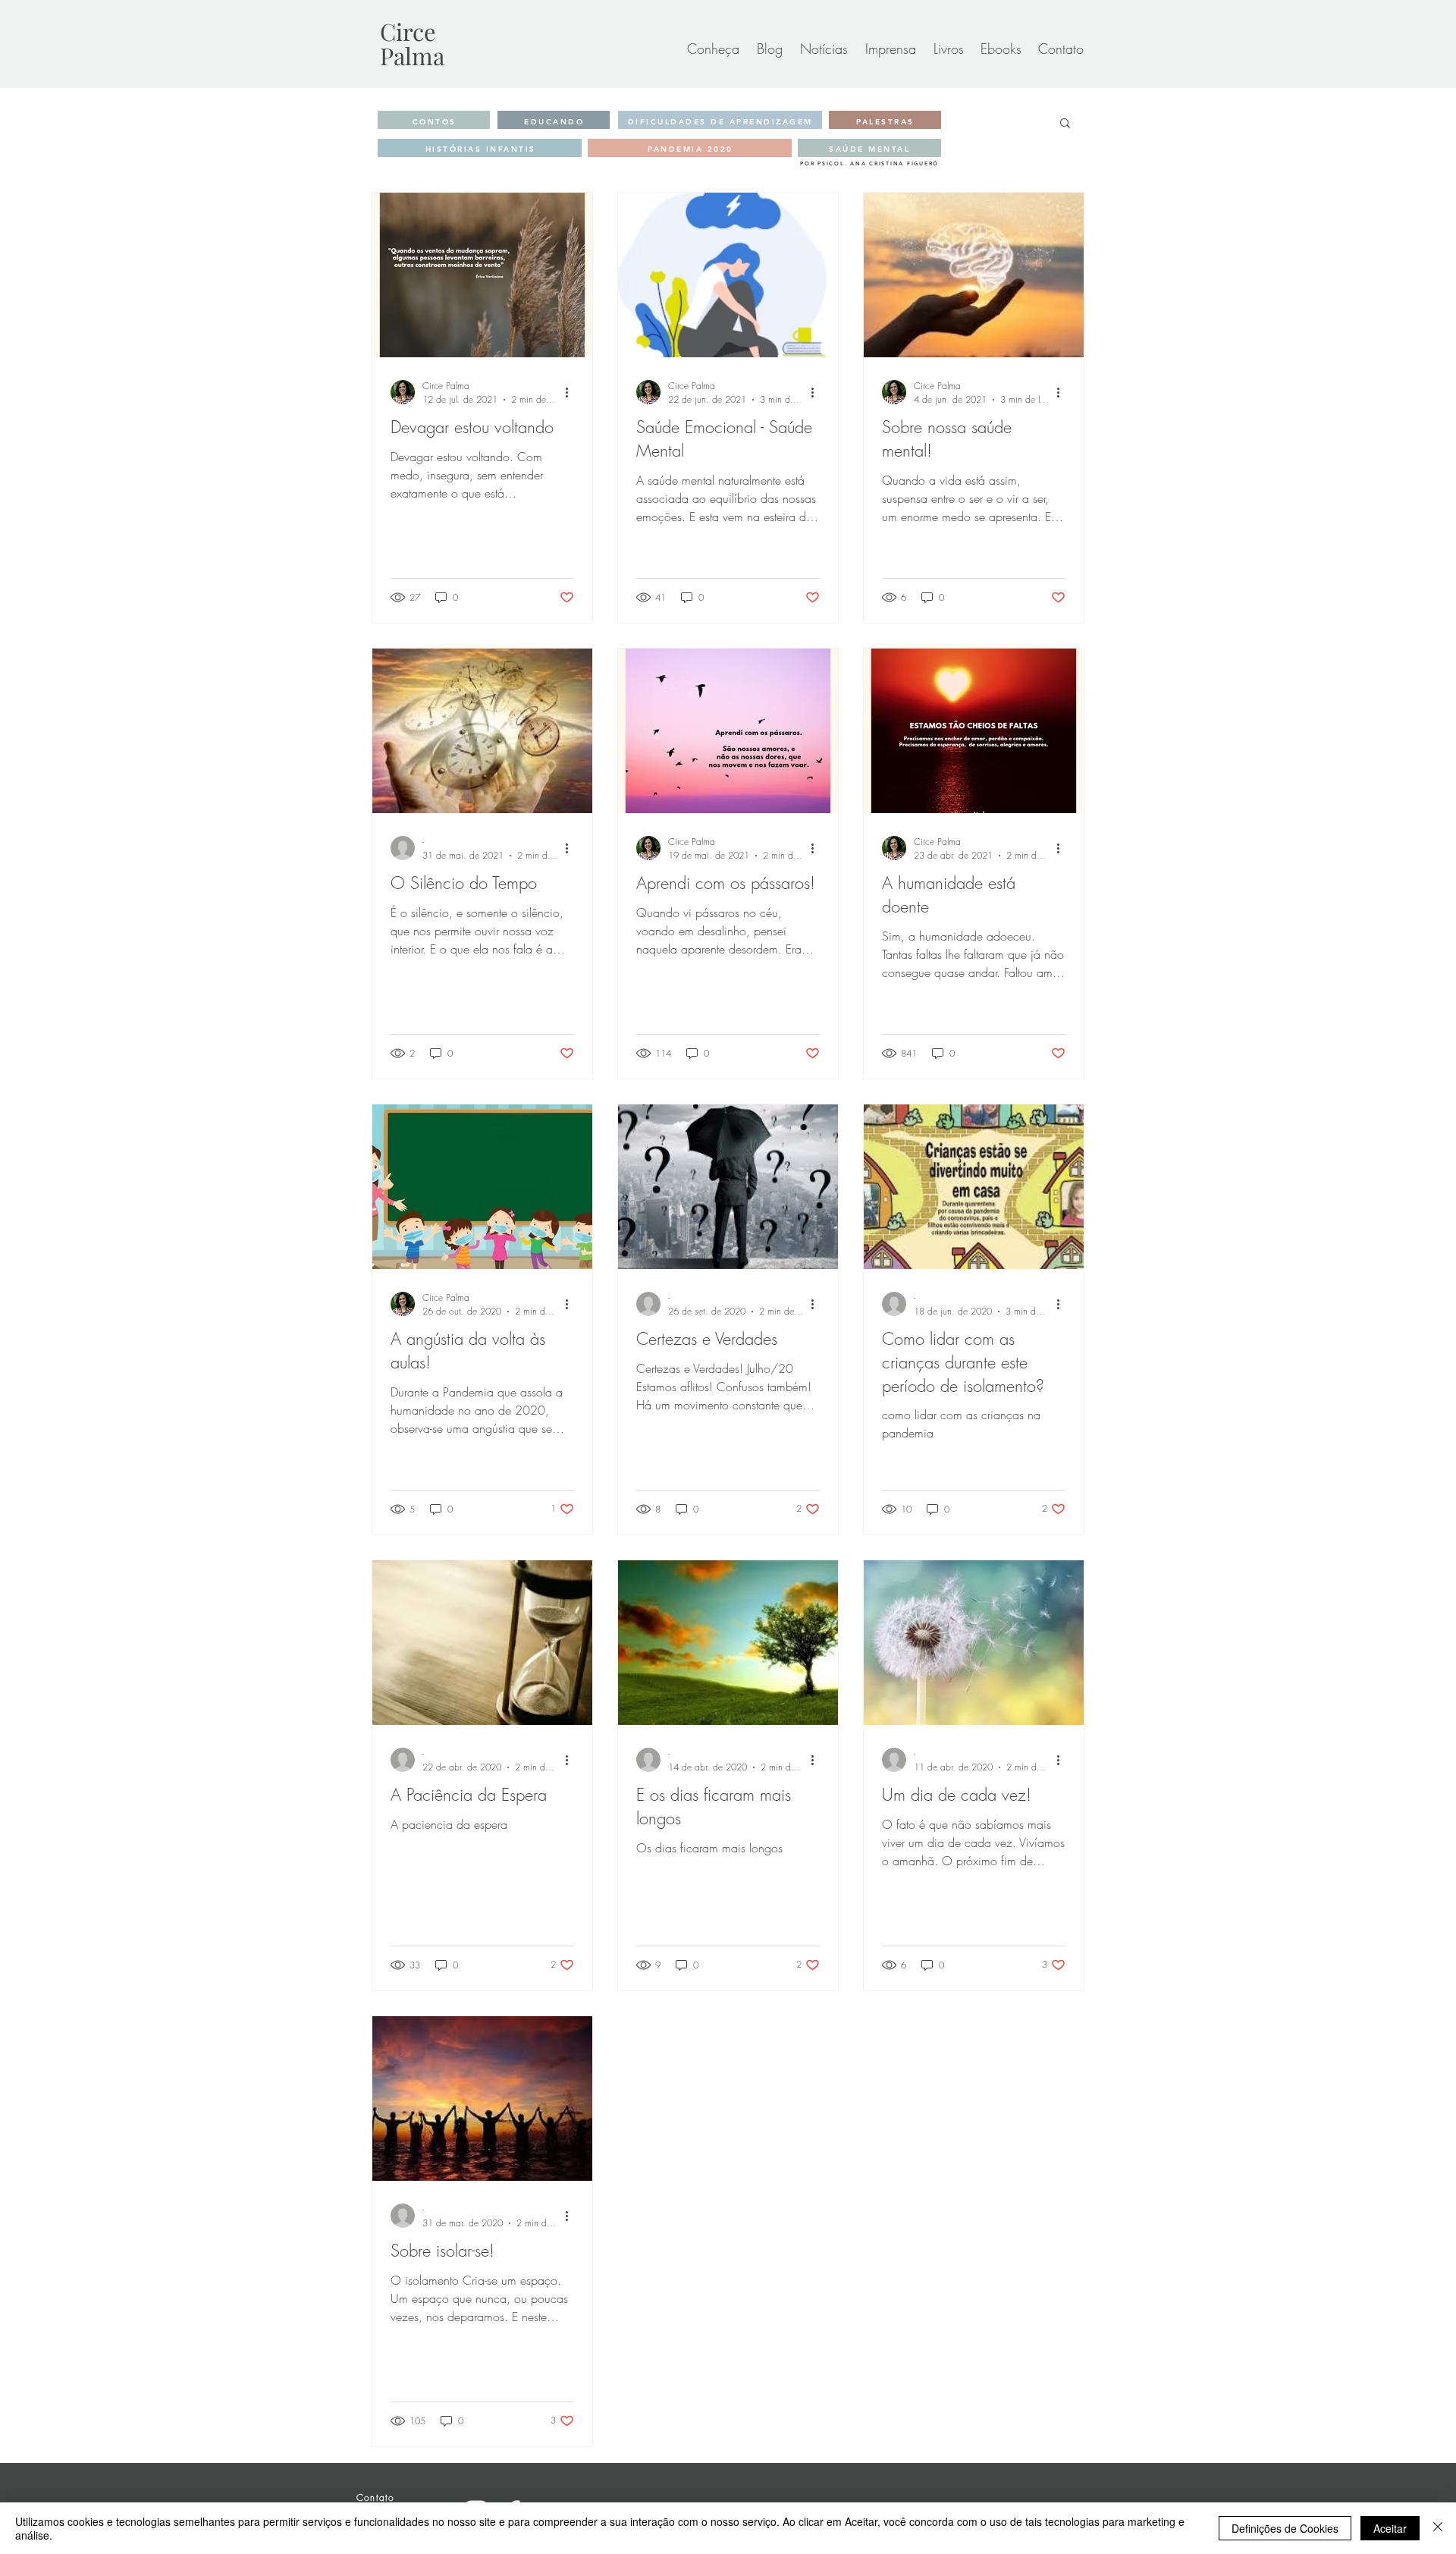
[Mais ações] (572, 392)
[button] (1065, 124)
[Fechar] (1438, 2528)
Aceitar (1390, 2528)
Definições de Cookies (1285, 2528)
